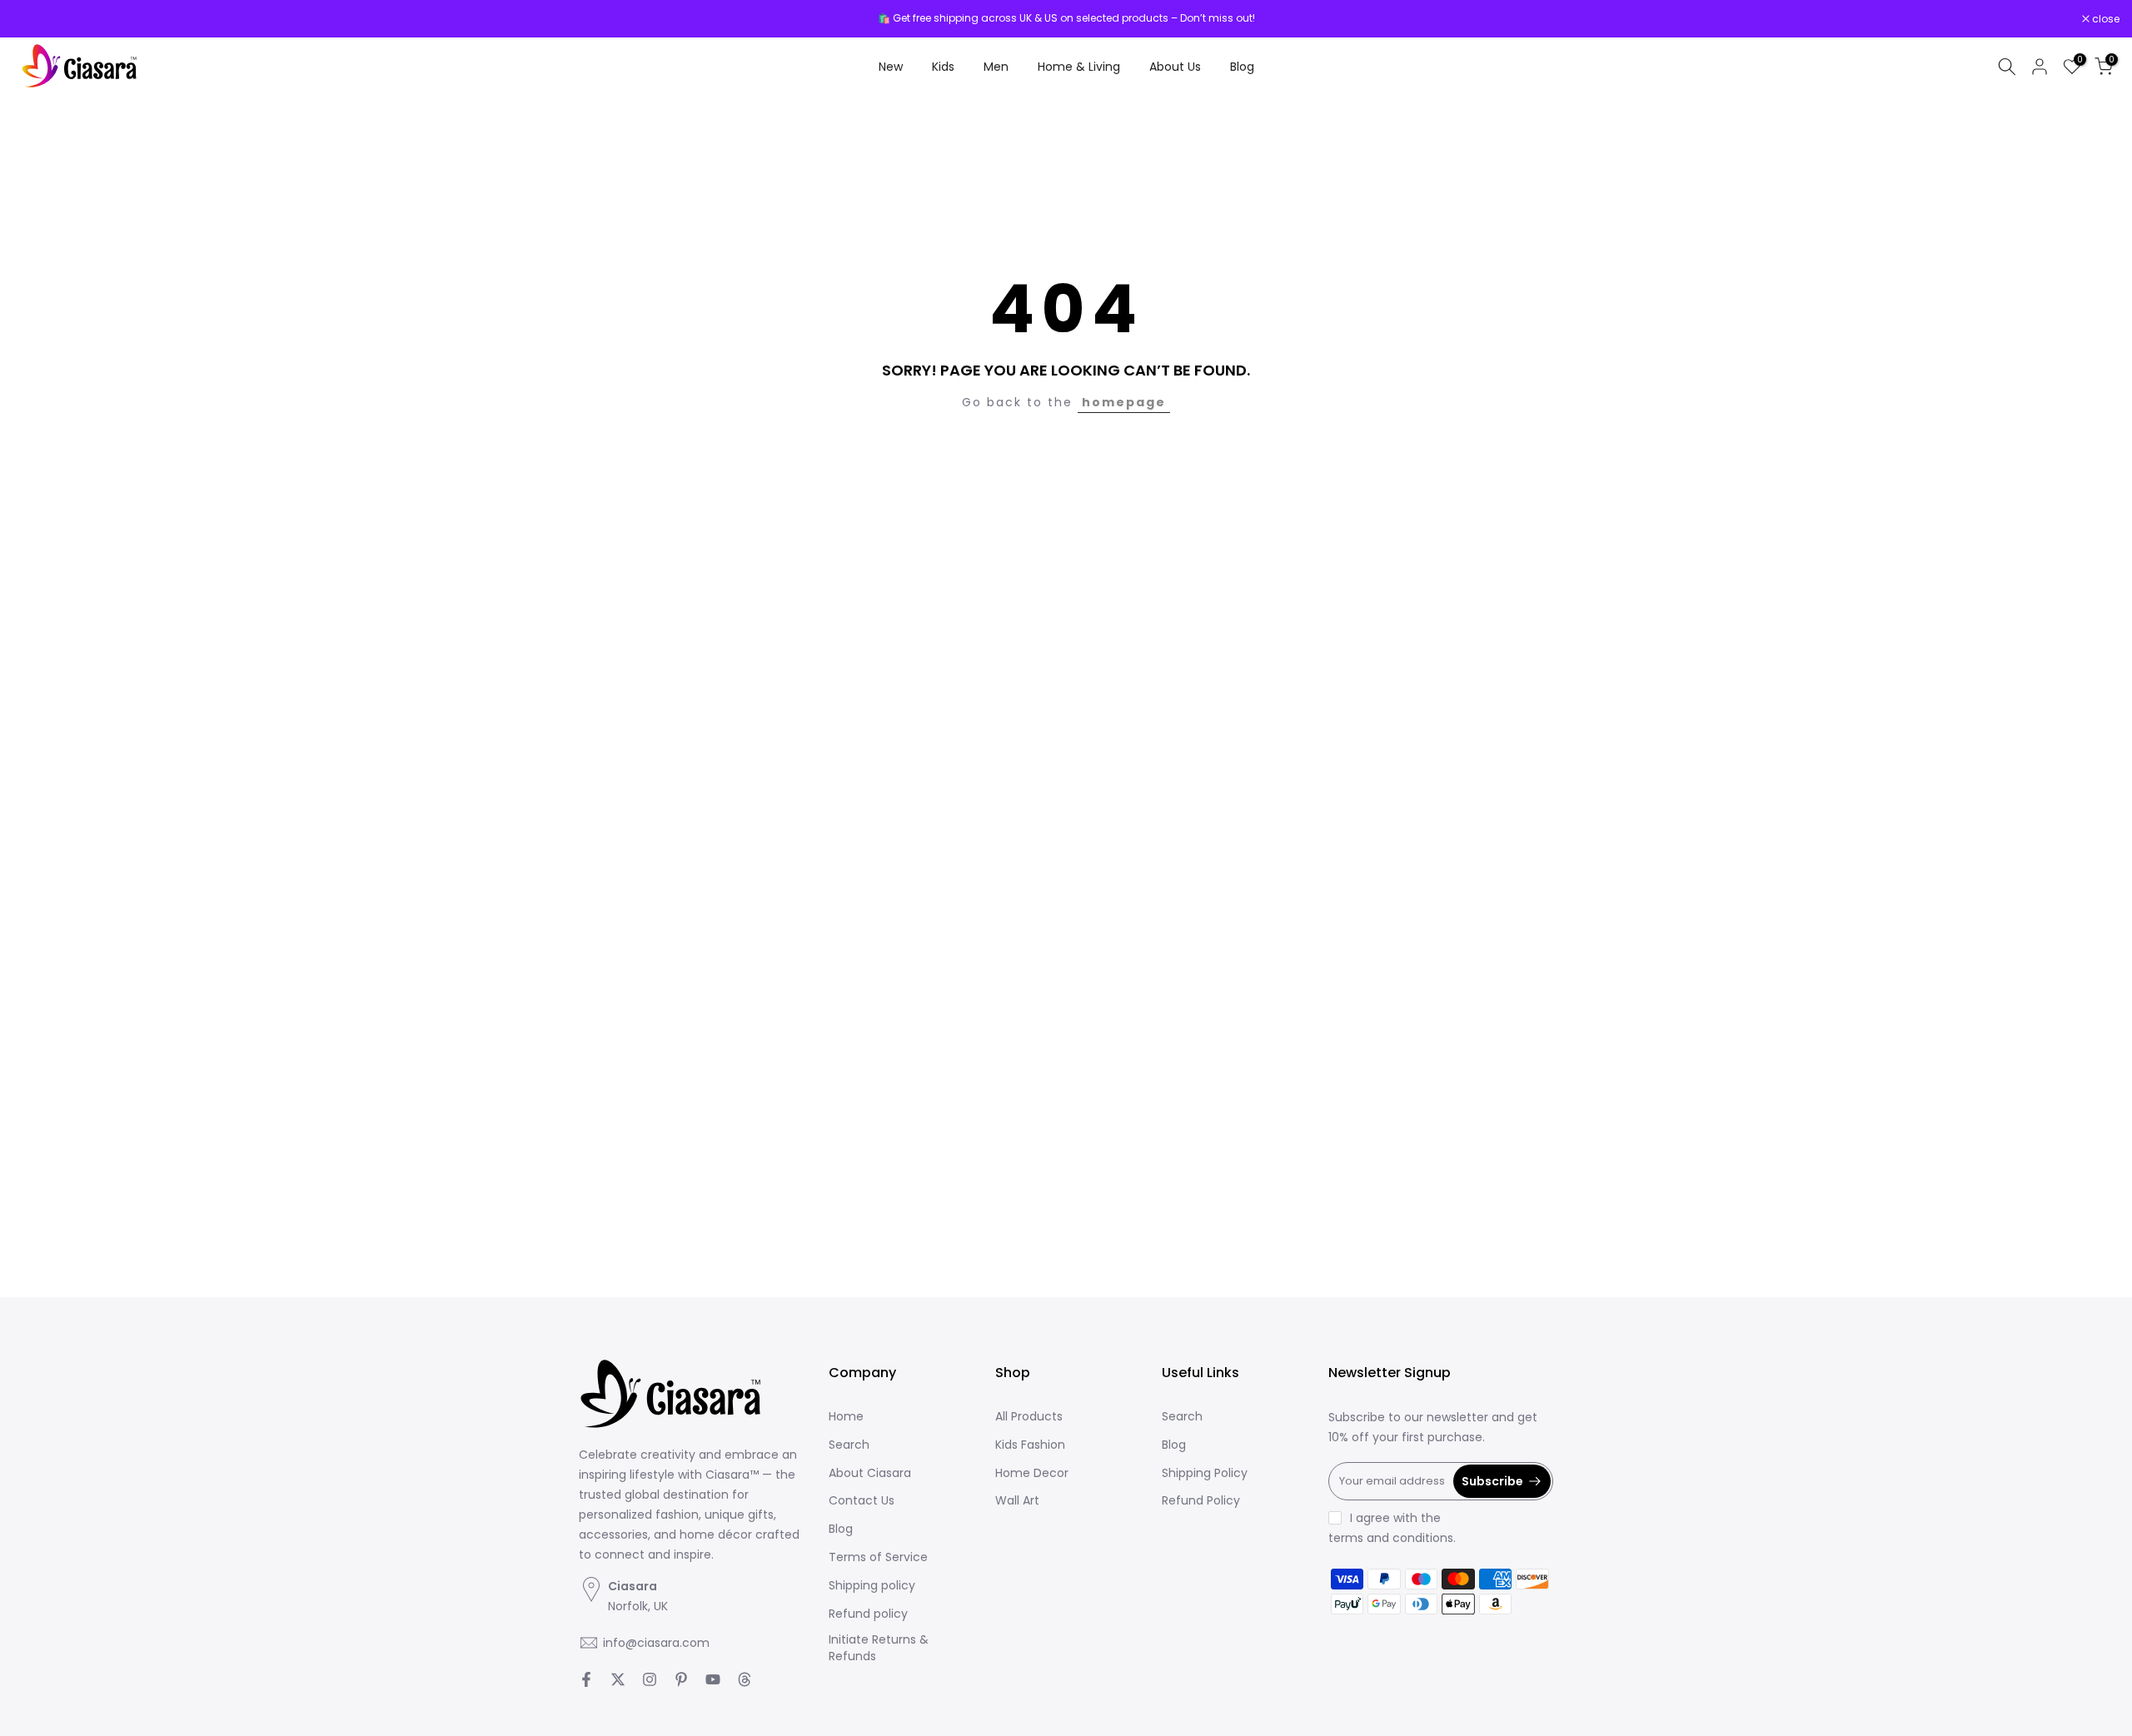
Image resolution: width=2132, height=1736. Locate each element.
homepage (1124, 402)
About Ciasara (870, 1472)
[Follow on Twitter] (618, 1679)
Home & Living (1079, 67)
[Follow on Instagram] (650, 1679)
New (891, 67)
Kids (943, 67)
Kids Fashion (1030, 1444)
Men (996, 67)
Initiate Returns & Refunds (879, 1648)
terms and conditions (1391, 1537)
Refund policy (868, 1613)
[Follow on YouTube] (713, 1679)
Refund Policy (1201, 1501)
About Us (1175, 67)
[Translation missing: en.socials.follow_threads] (745, 1679)
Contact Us (862, 1501)
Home (846, 1417)
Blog (1242, 67)
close (35, 19)
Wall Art (1017, 1501)
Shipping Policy (1205, 1472)
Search (849, 1444)
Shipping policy (872, 1585)
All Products (1029, 1417)
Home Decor (1032, 1472)
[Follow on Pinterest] (681, 1679)
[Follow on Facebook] (586, 1679)
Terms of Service (878, 1557)
